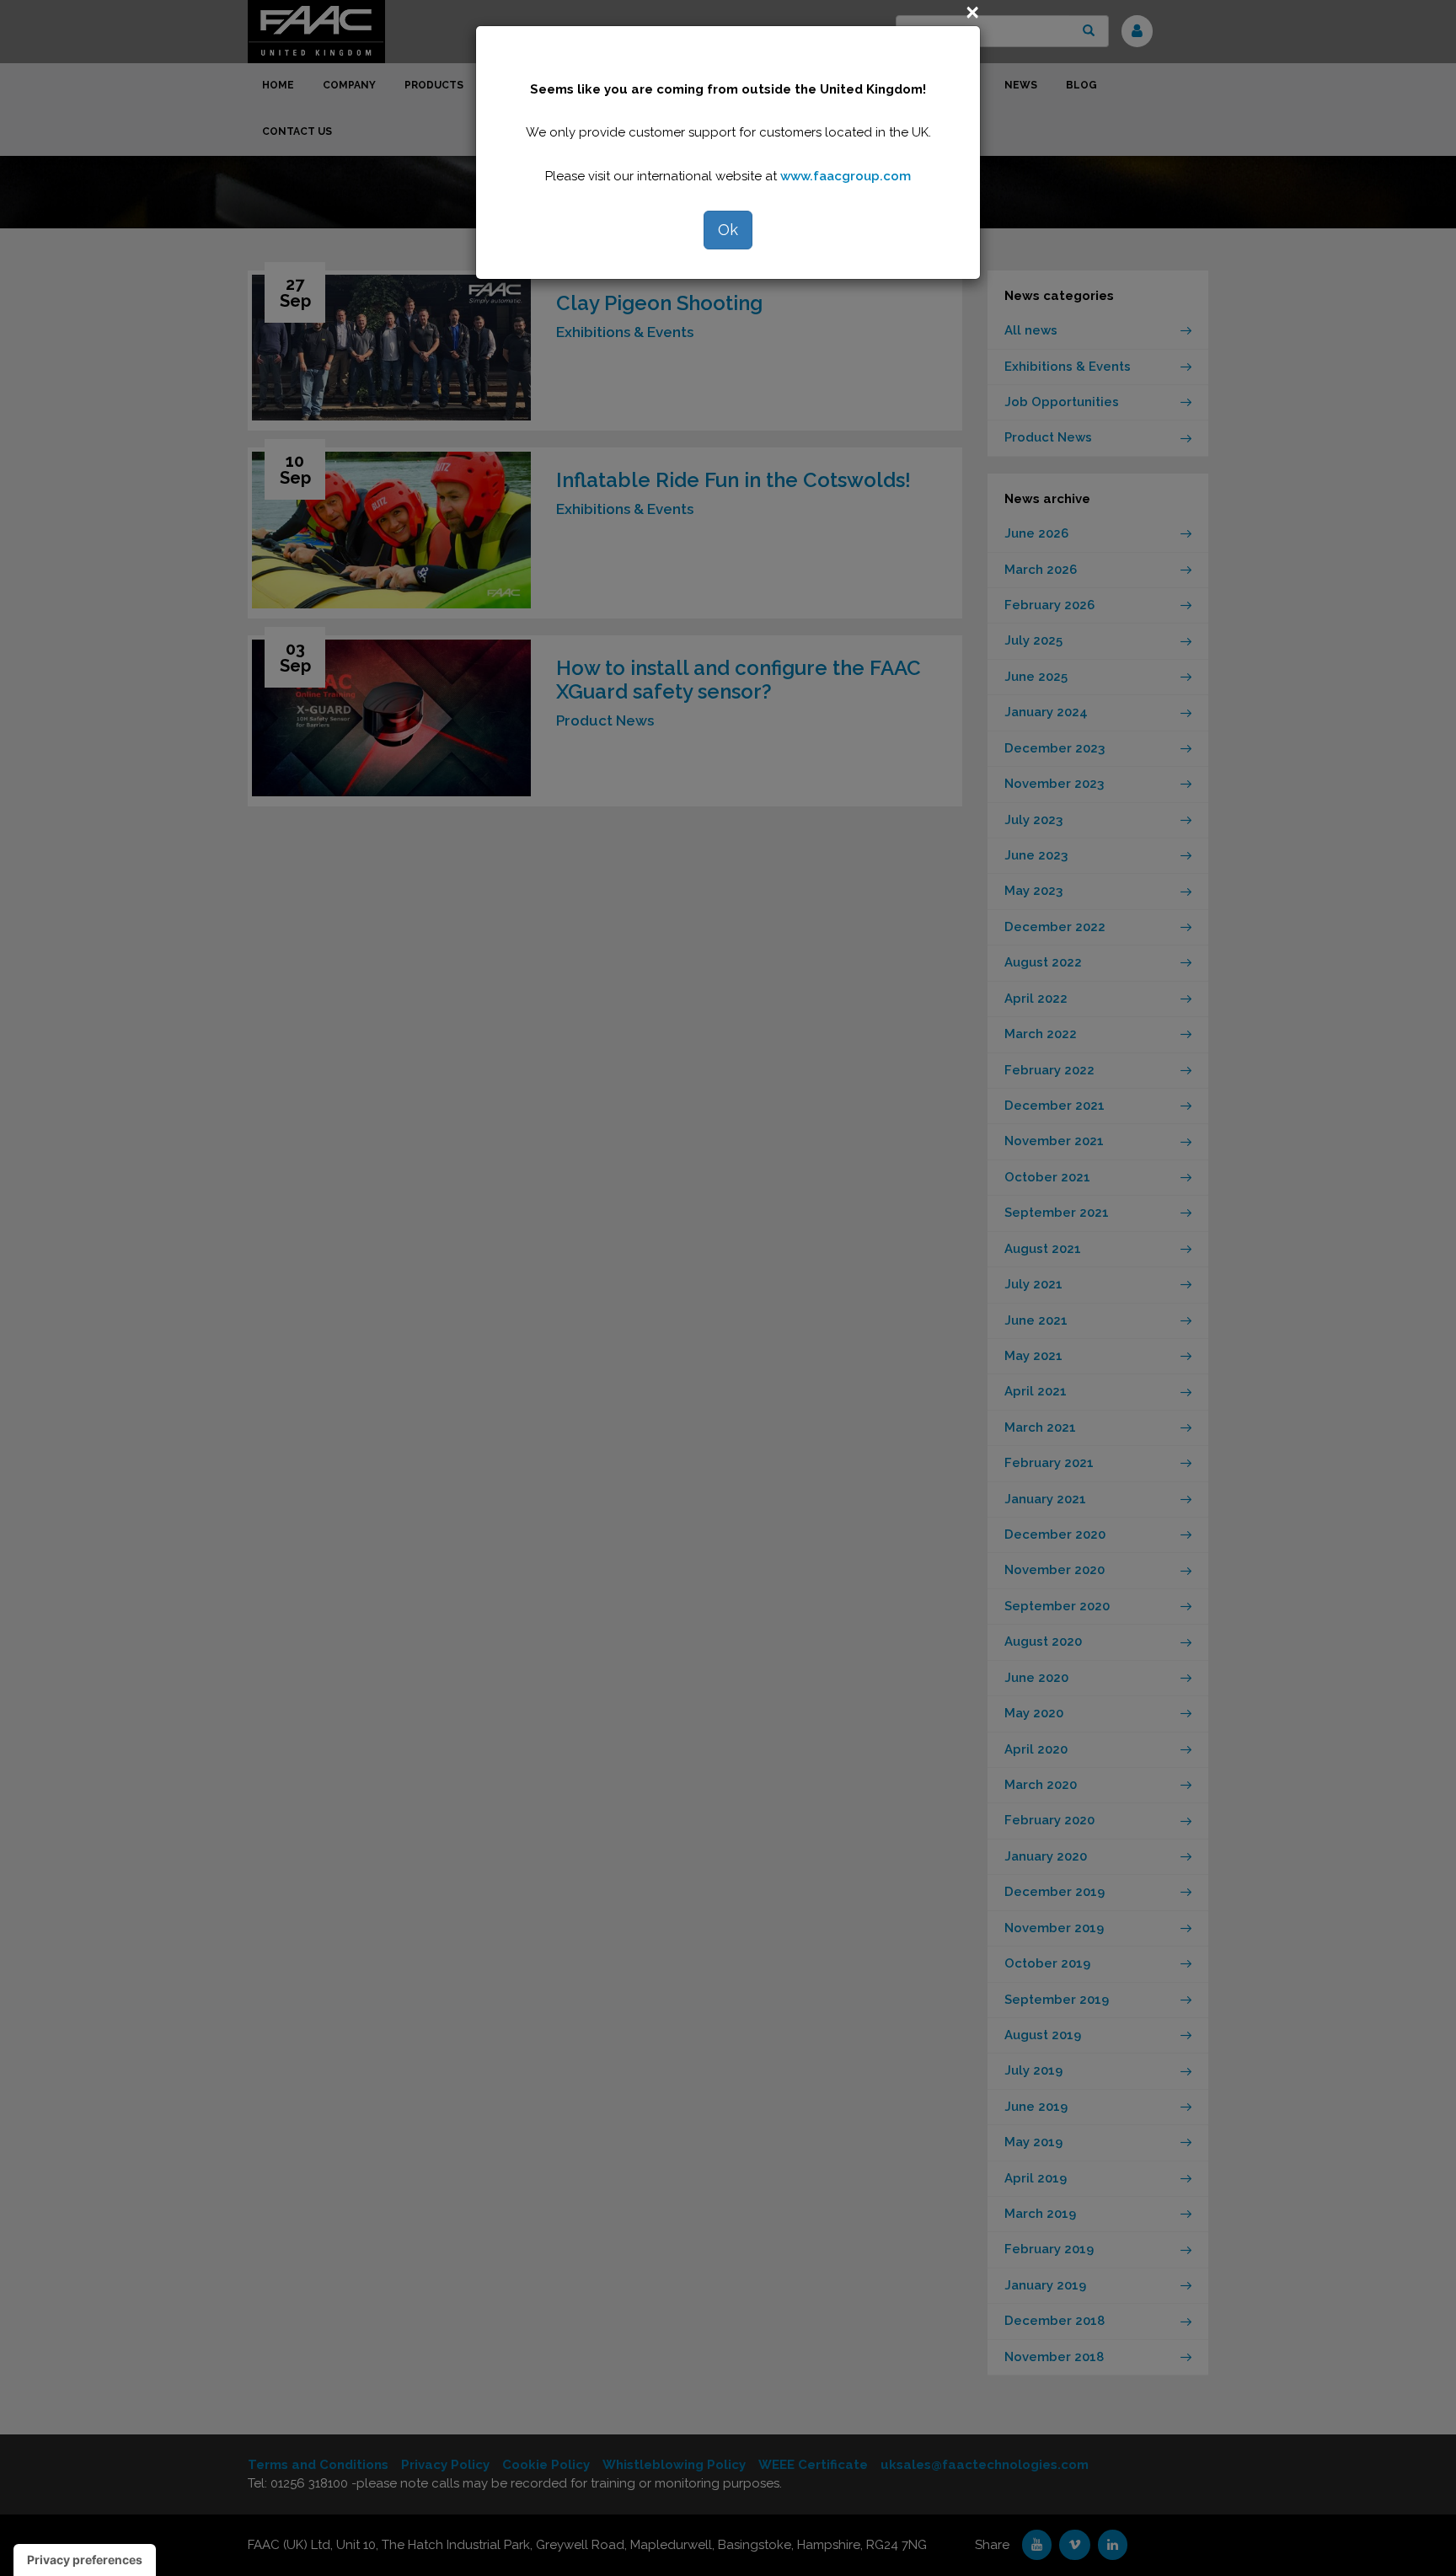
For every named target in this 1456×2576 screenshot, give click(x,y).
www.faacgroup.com (846, 176)
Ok (728, 230)
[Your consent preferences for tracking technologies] (85, 2560)
